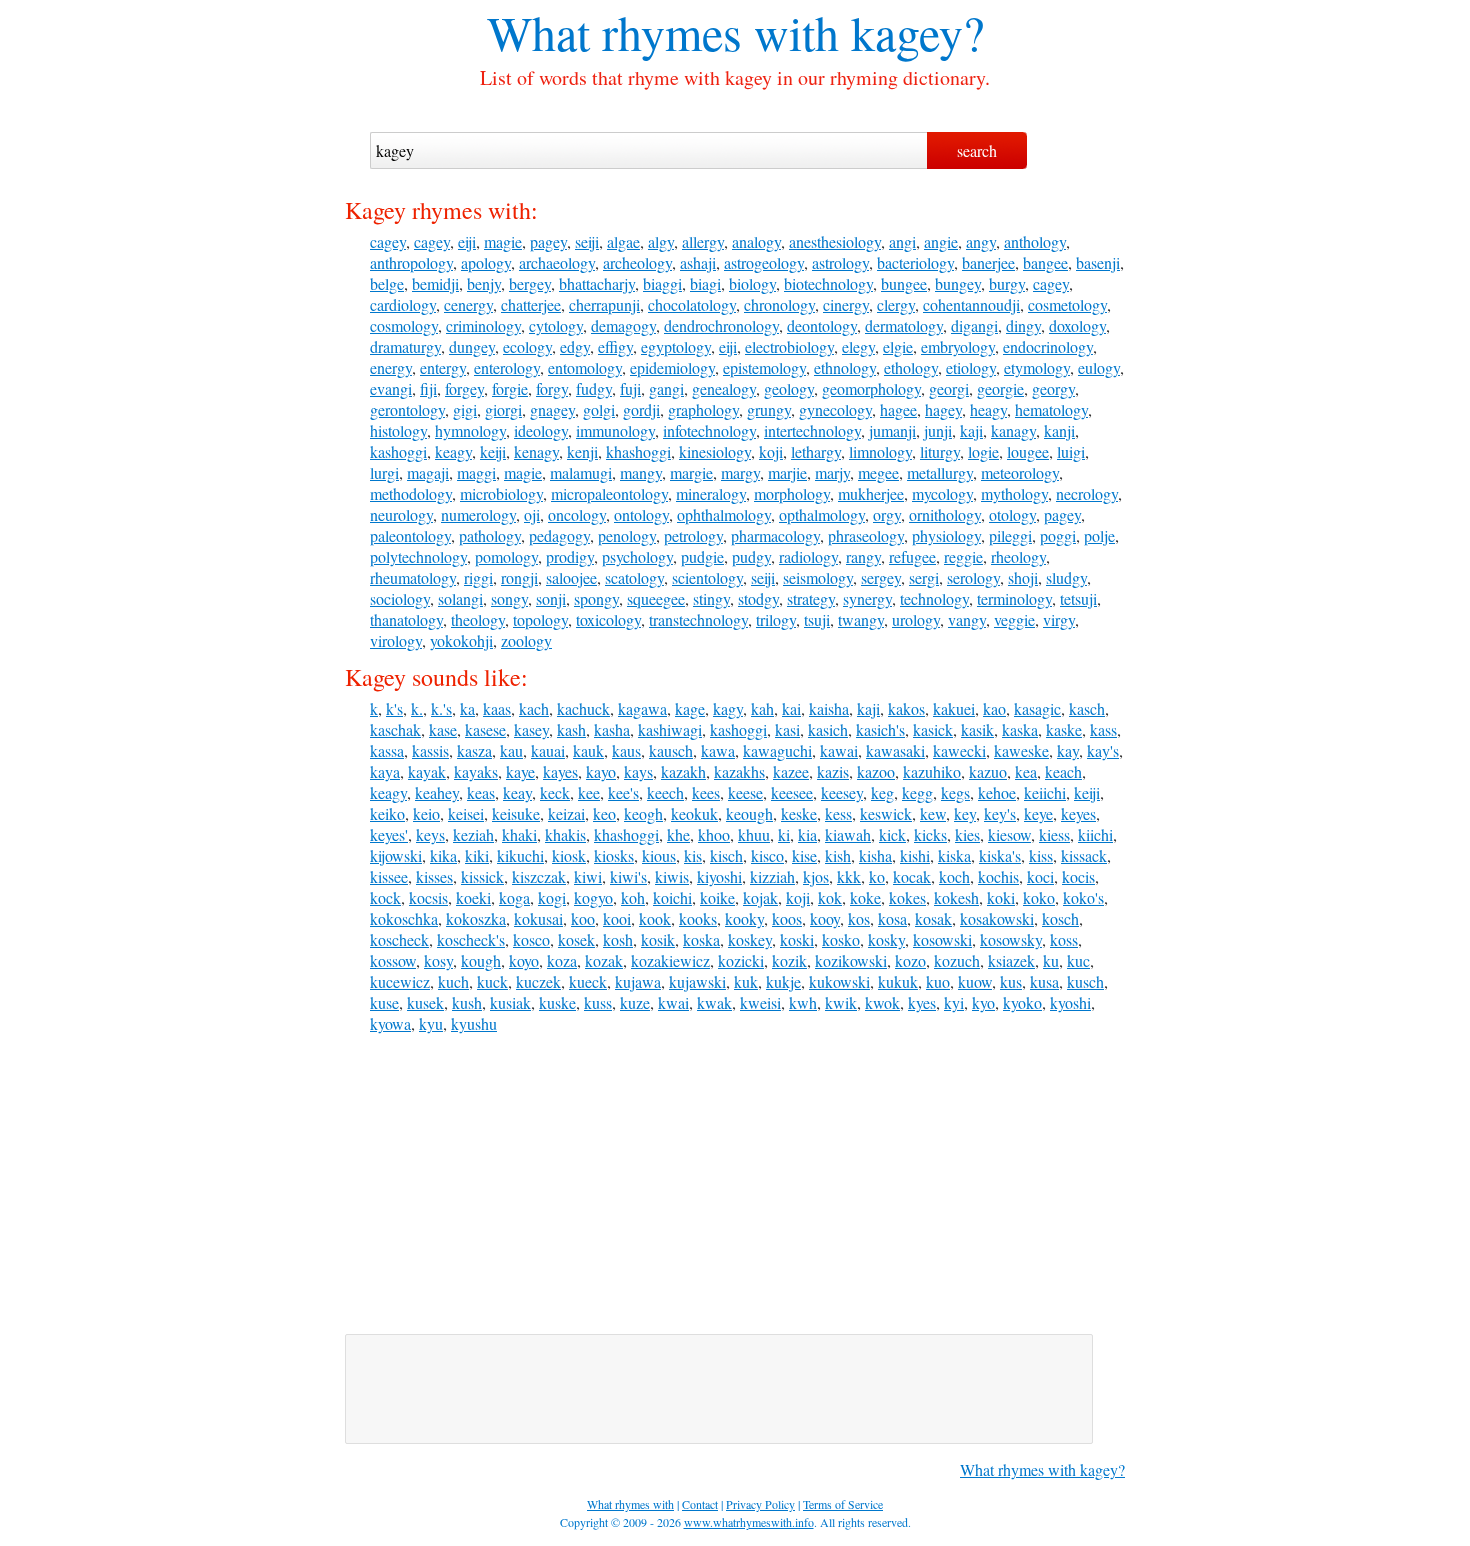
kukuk (898, 981)
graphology (703, 409)
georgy (1053, 388)
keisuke (516, 813)
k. (417, 708)
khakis (565, 834)
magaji (428, 472)
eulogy (1099, 367)
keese (745, 792)
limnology (880, 451)
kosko (841, 939)
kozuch (957, 960)
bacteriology (915, 262)
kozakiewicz (670, 960)
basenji (1098, 262)
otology (1012, 514)
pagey (548, 241)
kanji (1059, 430)
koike (717, 897)
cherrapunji (604, 304)
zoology (526, 640)
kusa (1044, 981)
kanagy (1013, 430)
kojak (760, 897)
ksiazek (1011, 960)
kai (791, 708)
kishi (915, 855)
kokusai (538, 918)
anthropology (411, 262)
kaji (971, 430)
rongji (519, 577)
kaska (1020, 729)
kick (892, 834)
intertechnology (812, 430)
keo (604, 813)
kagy (728, 708)
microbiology (501, 493)
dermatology (904, 325)
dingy (1023, 325)
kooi (617, 918)
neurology (401, 514)
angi (902, 241)
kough (481, 960)
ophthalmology (724, 514)
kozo (910, 960)
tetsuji (1078, 598)
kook (655, 918)
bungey (958, 283)
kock (385, 897)
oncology (577, 514)
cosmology (404, 325)
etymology (1037, 367)
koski (797, 939)
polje (1099, 535)
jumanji (892, 430)
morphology (792, 493)
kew (933, 813)
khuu (754, 834)
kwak (714, 1002)
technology (934, 598)
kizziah (772, 876)
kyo (983, 1002)
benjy (484, 283)
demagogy (623, 325)
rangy (863, 556)
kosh (618, 939)
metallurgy (940, 472)
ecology (527, 346)
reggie (963, 556)
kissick (482, 876)
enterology (507, 367)
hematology (1051, 409)
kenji (582, 451)
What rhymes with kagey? (1042, 1469)
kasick (933, 729)
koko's (1083, 897)
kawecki (959, 750)
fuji (630, 388)
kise (804, 855)
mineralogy (711, 493)
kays (638, 771)
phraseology (866, 535)
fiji (428, 388)
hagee (898, 409)
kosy (438, 960)
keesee (792, 792)
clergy (896, 304)
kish (838, 855)
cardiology (403, 304)
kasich (828, 729)
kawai (839, 750)
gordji (641, 409)
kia (807, 834)
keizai (566, 813)
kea (1026, 771)
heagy (988, 409)
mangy (641, 472)
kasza (474, 750)
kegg (917, 792)
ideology (541, 430)
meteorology (1020, 472)
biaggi (662, 283)
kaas (497, 708)
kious (659, 855)
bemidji (435, 283)
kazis (833, 771)
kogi (552, 897)
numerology (478, 514)
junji (938, 430)
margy (740, 472)
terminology (1014, 598)
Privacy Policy (760, 1504)
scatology (634, 577)
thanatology (406, 619)
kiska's (1000, 855)
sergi (924, 577)
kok (830, 897)
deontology (822, 325)
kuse (384, 1002)
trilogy (776, 619)
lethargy (816, 451)
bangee (1045, 262)
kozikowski (851, 960)
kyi (954, 1002)
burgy (1007, 283)
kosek (576, 939)
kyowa (390, 1023)
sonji (551, 598)
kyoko (1022, 1002)
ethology (911, 367)
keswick (886, 813)
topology (540, 619)
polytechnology (418, 556)
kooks (698, 918)
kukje (783, 981)
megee (878, 472)
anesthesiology (835, 241)
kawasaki (895, 750)
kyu (431, 1023)
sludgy (1066, 577)
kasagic (1037, 708)
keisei (466, 813)
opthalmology (822, 514)
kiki (477, 855)
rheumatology (413, 577)
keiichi (1045, 792)
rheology (1018, 556)
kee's (623, 792)
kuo (938, 981)
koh (633, 897)
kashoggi (398, 451)
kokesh (956, 897)
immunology (615, 430)
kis (693, 855)
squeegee (656, 598)
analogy (756, 241)
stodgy (758, 598)
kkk (849, 876)
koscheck (399, 939)
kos (859, 918)
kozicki (741, 960)
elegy (858, 346)
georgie (1000, 388)
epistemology (764, 367)
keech (665, 792)
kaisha (829, 708)
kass (1103, 729)
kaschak (395, 729)
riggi (478, 577)
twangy (861, 619)
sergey (881, 577)
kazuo (988, 771)
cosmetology (1067, 304)
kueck (588, 981)
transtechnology (698, 619)
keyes (1078, 813)
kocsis (428, 897)
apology (486, 262)
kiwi (588, 876)
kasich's (880, 729)
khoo (714, 834)
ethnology (845, 367)
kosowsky (1011, 939)
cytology (556, 325)
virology (396, 640)
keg (882, 792)
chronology (779, 304)
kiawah (848, 834)
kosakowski (997, 918)
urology (916, 619)
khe (678, 834)
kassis (430, 750)
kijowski (396, 855)
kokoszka (476, 918)
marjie (787, 472)
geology (789, 388)
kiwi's (628, 876)
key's (1000, 813)
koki (1001, 897)
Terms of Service (843, 1504)
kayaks (476, 771)
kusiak (510, 1002)
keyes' (389, 834)
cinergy (846, 304)
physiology (946, 535)
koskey (750, 939)
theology (478, 619)
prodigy (570, 556)
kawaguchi (777, 750)
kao (994, 708)
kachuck (583, 708)
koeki (473, 897)
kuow (975, 981)
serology (973, 577)
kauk (588, 750)
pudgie (702, 556)
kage (690, 708)
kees (706, 792)
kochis (998, 876)
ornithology (945, 514)
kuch (453, 981)
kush (467, 1002)
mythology (1014, 493)
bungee (904, 283)
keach (1063, 771)
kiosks (614, 855)
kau (511, 750)
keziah (473, 834)
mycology (942, 493)
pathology (490, 535)
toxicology (608, 619)
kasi (787, 729)
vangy (967, 619)
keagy (453, 451)
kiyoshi (719, 876)
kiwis (672, 876)
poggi (1058, 535)
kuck (492, 981)
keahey (437, 792)
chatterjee (531, 304)
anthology (1035, 241)
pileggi (1010, 535)
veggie (1014, 619)
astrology (840, 262)
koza (562, 960)
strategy (811, 598)
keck (555, 792)
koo (583, 918)
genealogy (724, 388)
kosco (531, 939)
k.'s (441, 708)
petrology (693, 535)
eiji (467, 241)
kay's (1103, 750)
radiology (808, 556)
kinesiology (715, 451)
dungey (472, 346)
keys (430, 834)
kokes (907, 897)
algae (623, 241)
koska (701, 939)
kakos (906, 708)
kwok (882, 1002)
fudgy (594, 388)
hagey (943, 409)
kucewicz (400, 981)
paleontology (410, 535)
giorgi (503, 409)
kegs (955, 792)
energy (391, 367)
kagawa (642, 708)
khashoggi (638, 451)
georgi (949, 388)
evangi (391, 388)
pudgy (751, 556)
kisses (434, 876)
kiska (954, 855)
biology (752, 283)
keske (799, 813)
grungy (769, 409)
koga (514, 897)
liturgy (940, 451)
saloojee (571, 577)
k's (394, 708)
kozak (604, 960)
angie (941, 241)
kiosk (569, 855)
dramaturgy (405, 346)
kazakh (683, 771)
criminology (483, 325)
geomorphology (871, 388)
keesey (842, 792)
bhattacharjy (597, 283)
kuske (557, 1002)
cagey (388, 241)
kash (571, 729)
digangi (974, 325)
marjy (832, 472)
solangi (460, 598)
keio (426, 813)
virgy (1059, 619)
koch (954, 876)
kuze (635, 1002)
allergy (703, 241)
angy (981, 241)
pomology (506, 556)
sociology (400, 598)
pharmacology (775, 535)
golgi (599, 409)
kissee (389, 876)
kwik (841, 1002)
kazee (791, 771)
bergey (530, 283)
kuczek (538, 981)
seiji (587, 241)
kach (534, 708)
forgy (552, 388)
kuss (598, 1002)
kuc (1078, 960)
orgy (887, 514)
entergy (443, 367)
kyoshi (1070, 1002)
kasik (977, 729)
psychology (637, 556)
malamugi (581, 472)
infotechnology (709, 430)
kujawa (638, 981)
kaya (385, 771)
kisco (767, 855)
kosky (886, 939)
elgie (898, 346)
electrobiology (789, 346)
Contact (700, 1504)
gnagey (552, 409)
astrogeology (764, 262)
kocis (1078, 876)
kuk (746, 981)
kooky (744, 918)
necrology (1087, 493)
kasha (612, 729)
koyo (524, 960)
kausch (671, 750)
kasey (531, 729)
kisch (726, 855)
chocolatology (692, 304)
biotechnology (828, 283)
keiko (387, 813)
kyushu (474, 1023)
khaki (519, 834)
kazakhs (739, 771)
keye (1038, 813)
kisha (875, 855)
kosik (658, 939)
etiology (971, 367)
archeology (637, 262)
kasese (485, 729)
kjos (816, 876)
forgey (464, 388)
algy (661, 241)
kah (762, 708)
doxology (1077, 325)
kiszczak (539, 876)
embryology (958, 346)
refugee (912, 556)
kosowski (942, 939)
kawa (718, 750)
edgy (575, 346)
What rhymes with (663, 32)
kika (443, 855)
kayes (560, 771)
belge (387, 283)
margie (691, 472)
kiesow (1009, 834)
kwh (803, 1002)
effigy (615, 346)
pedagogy (559, 535)
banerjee (988, 262)
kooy (825, 918)
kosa (892, 918)
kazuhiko (932, 771)
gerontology (407, 409)
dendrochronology (721, 325)
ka (467, 708)
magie (503, 241)
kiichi (1095, 834)
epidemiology (672, 367)
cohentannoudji (971, 304)
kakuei (954, 708)
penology (627, 535)
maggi (476, 472)
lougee (1028, 451)
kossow (393, 960)
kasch (1087, 708)
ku (1051, 960)
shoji (1023, 577)
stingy (711, 598)
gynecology (835, 409)
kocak (912, 876)
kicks (930, 834)
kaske (1064, 729)
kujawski (697, 981)
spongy (596, 598)
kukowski (839, 981)
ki (784, 834)
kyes (922, 1002)
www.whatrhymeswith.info (749, 1522)
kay (1068, 750)
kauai (548, 750)
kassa (387, 750)
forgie (510, 388)
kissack (1084, 855)
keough (749, 813)
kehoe (997, 792)
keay (517, 792)
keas (481, 792)
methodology (411, 493)
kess (838, 813)
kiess (1054, 834)
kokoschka (404, 918)
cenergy (468, 304)
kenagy (536, 451)
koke (865, 897)
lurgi (384, 472)
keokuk (694, 813)
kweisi (760, 1002)
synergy (867, 598)
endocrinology (1048, 346)
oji (532, 514)
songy (509, 598)
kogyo (593, 897)
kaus (626, 750)
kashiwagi (670, 729)
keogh (643, 813)
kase (443, 729)
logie (983, 451)
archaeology (557, 262)
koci (1040, 876)
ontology (641, 514)
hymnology (470, 430)
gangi (666, 388)
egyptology (676, 346)
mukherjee (871, 493)
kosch (1060, 918)
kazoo (876, 771)
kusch (1085, 981)
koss (1064, 939)
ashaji (698, 262)
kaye (520, 771)
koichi (672, 897)
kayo (601, 771)
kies (967, 834)
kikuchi (520, 855)
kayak (427, 771)
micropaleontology (609, 493)
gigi (465, 409)
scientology (707, 577)
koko (1039, 897)
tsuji (817, 619)
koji (771, 451)
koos (787, 918)
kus (1011, 981)
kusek (425, 1002)
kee (589, 792)
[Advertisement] (735, 1184)
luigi (1071, 451)
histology (398, 430)
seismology (818, 577)
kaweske (1021, 750)
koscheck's (471, 939)
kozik (789, 960)
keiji (493, 451)
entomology (585, 367)
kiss (1041, 855)
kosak (933, 918)
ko (877, 876)
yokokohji (461, 640)
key (965, 813)
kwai (673, 1002)
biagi (705, 283)
